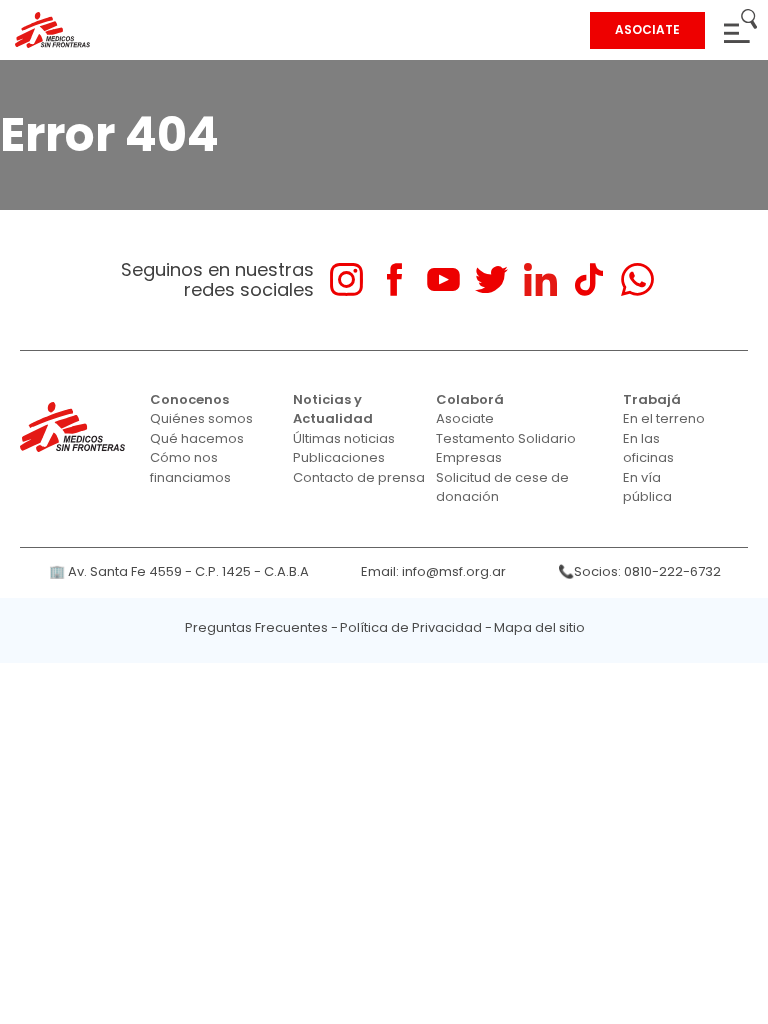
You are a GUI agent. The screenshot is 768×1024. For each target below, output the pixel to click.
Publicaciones (339, 457)
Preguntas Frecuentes (256, 627)
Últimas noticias (344, 438)
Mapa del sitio (539, 627)
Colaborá (470, 399)
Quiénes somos (201, 418)
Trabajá (652, 399)
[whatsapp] (637, 279)
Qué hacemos (197, 438)
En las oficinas (648, 448)
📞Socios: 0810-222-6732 (639, 571)
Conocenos (189, 399)
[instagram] (346, 279)
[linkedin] (540, 279)
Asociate (465, 418)
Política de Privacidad (411, 627)
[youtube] (443, 279)
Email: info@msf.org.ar (433, 571)
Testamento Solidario (506, 438)
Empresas (469, 457)
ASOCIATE (647, 29)
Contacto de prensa (359, 477)
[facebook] (394, 279)
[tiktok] (588, 279)
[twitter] (491, 279)
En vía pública (647, 487)
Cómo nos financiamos (190, 467)
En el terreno (664, 418)
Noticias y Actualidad (333, 409)
